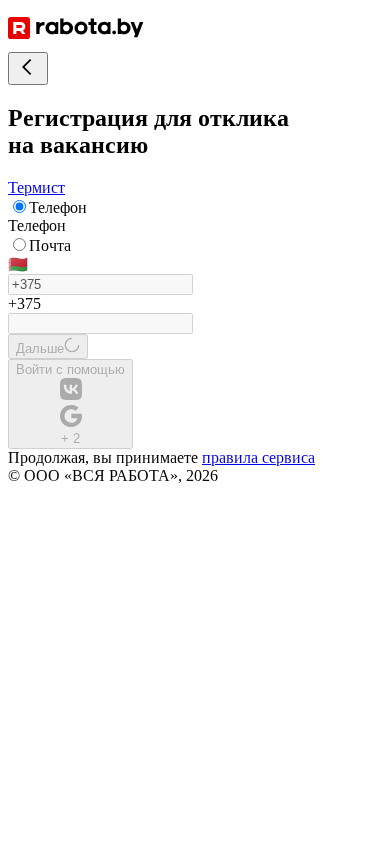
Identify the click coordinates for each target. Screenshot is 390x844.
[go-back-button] (28, 68)
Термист (36, 187)
